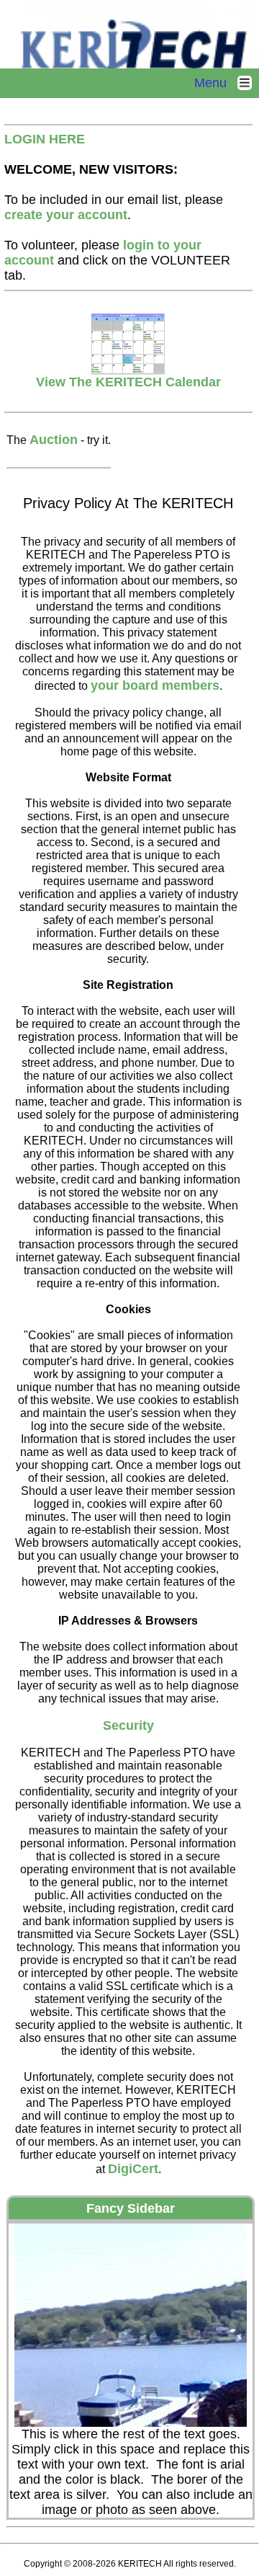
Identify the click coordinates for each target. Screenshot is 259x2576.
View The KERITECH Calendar (128, 382)
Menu (216, 83)
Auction (54, 440)
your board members (155, 685)
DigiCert (133, 2169)
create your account (66, 215)
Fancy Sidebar (131, 2208)
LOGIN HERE (45, 139)
